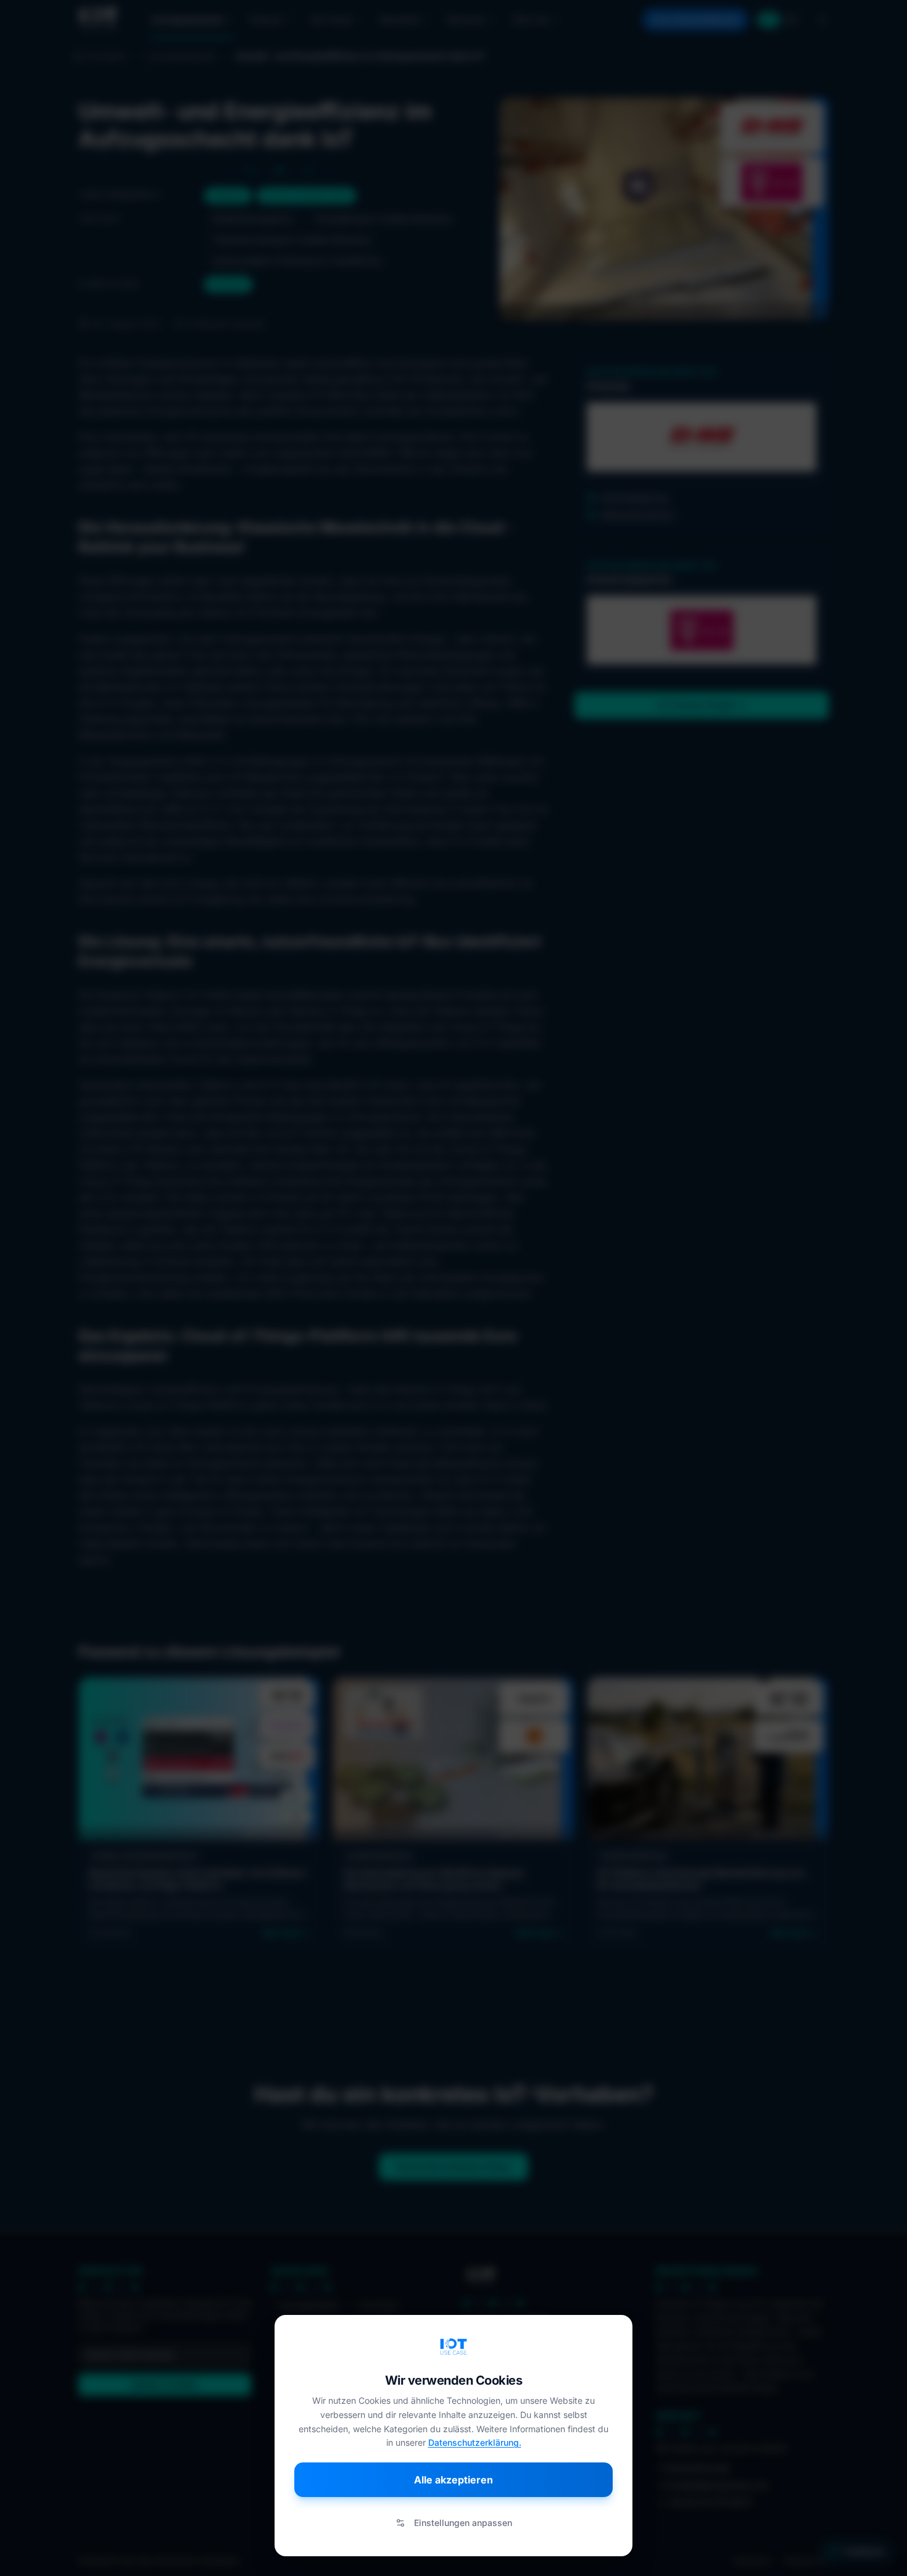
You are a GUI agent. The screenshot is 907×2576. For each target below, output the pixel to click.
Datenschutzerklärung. (475, 2442)
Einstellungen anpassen (463, 2523)
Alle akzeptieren (453, 2480)
